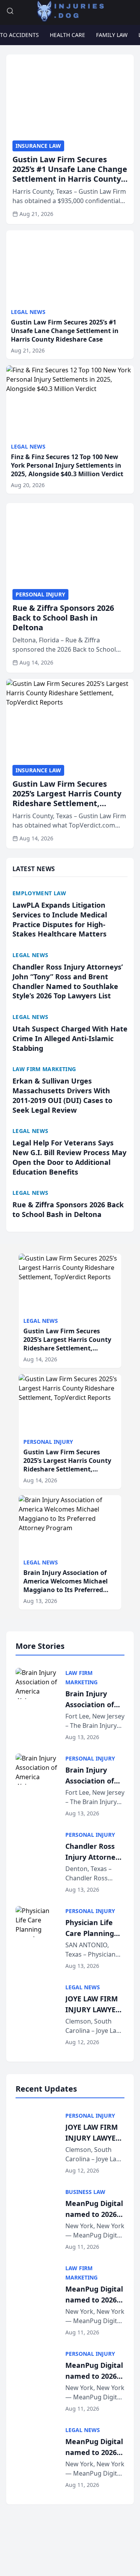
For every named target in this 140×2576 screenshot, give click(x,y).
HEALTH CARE (67, 35)
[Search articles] (10, 11)
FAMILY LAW (112, 35)
